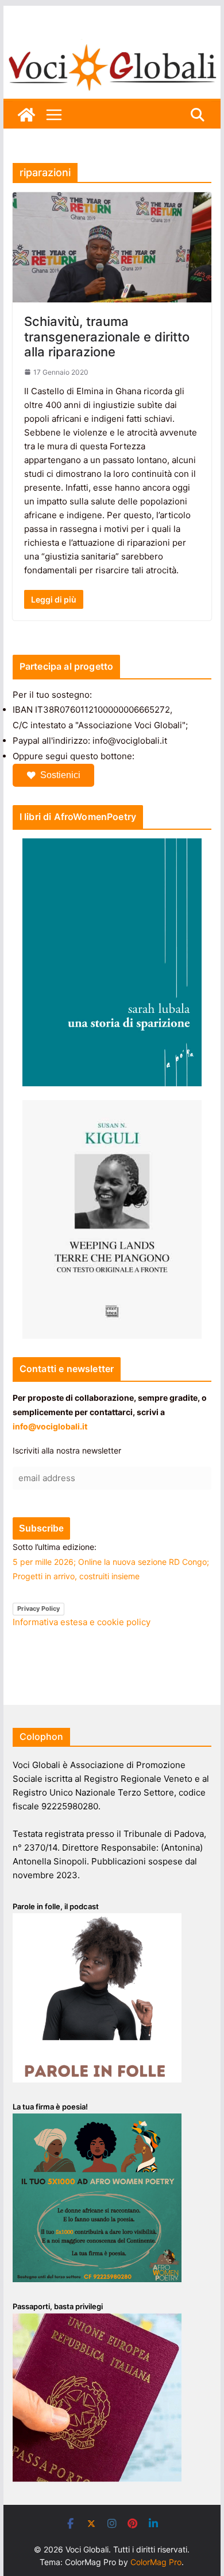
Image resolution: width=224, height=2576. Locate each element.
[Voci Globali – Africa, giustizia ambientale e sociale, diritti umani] (112, 46)
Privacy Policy (38, 1608)
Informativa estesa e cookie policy (82, 1622)
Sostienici (60, 775)
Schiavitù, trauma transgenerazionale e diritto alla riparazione (107, 337)
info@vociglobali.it (50, 1426)
